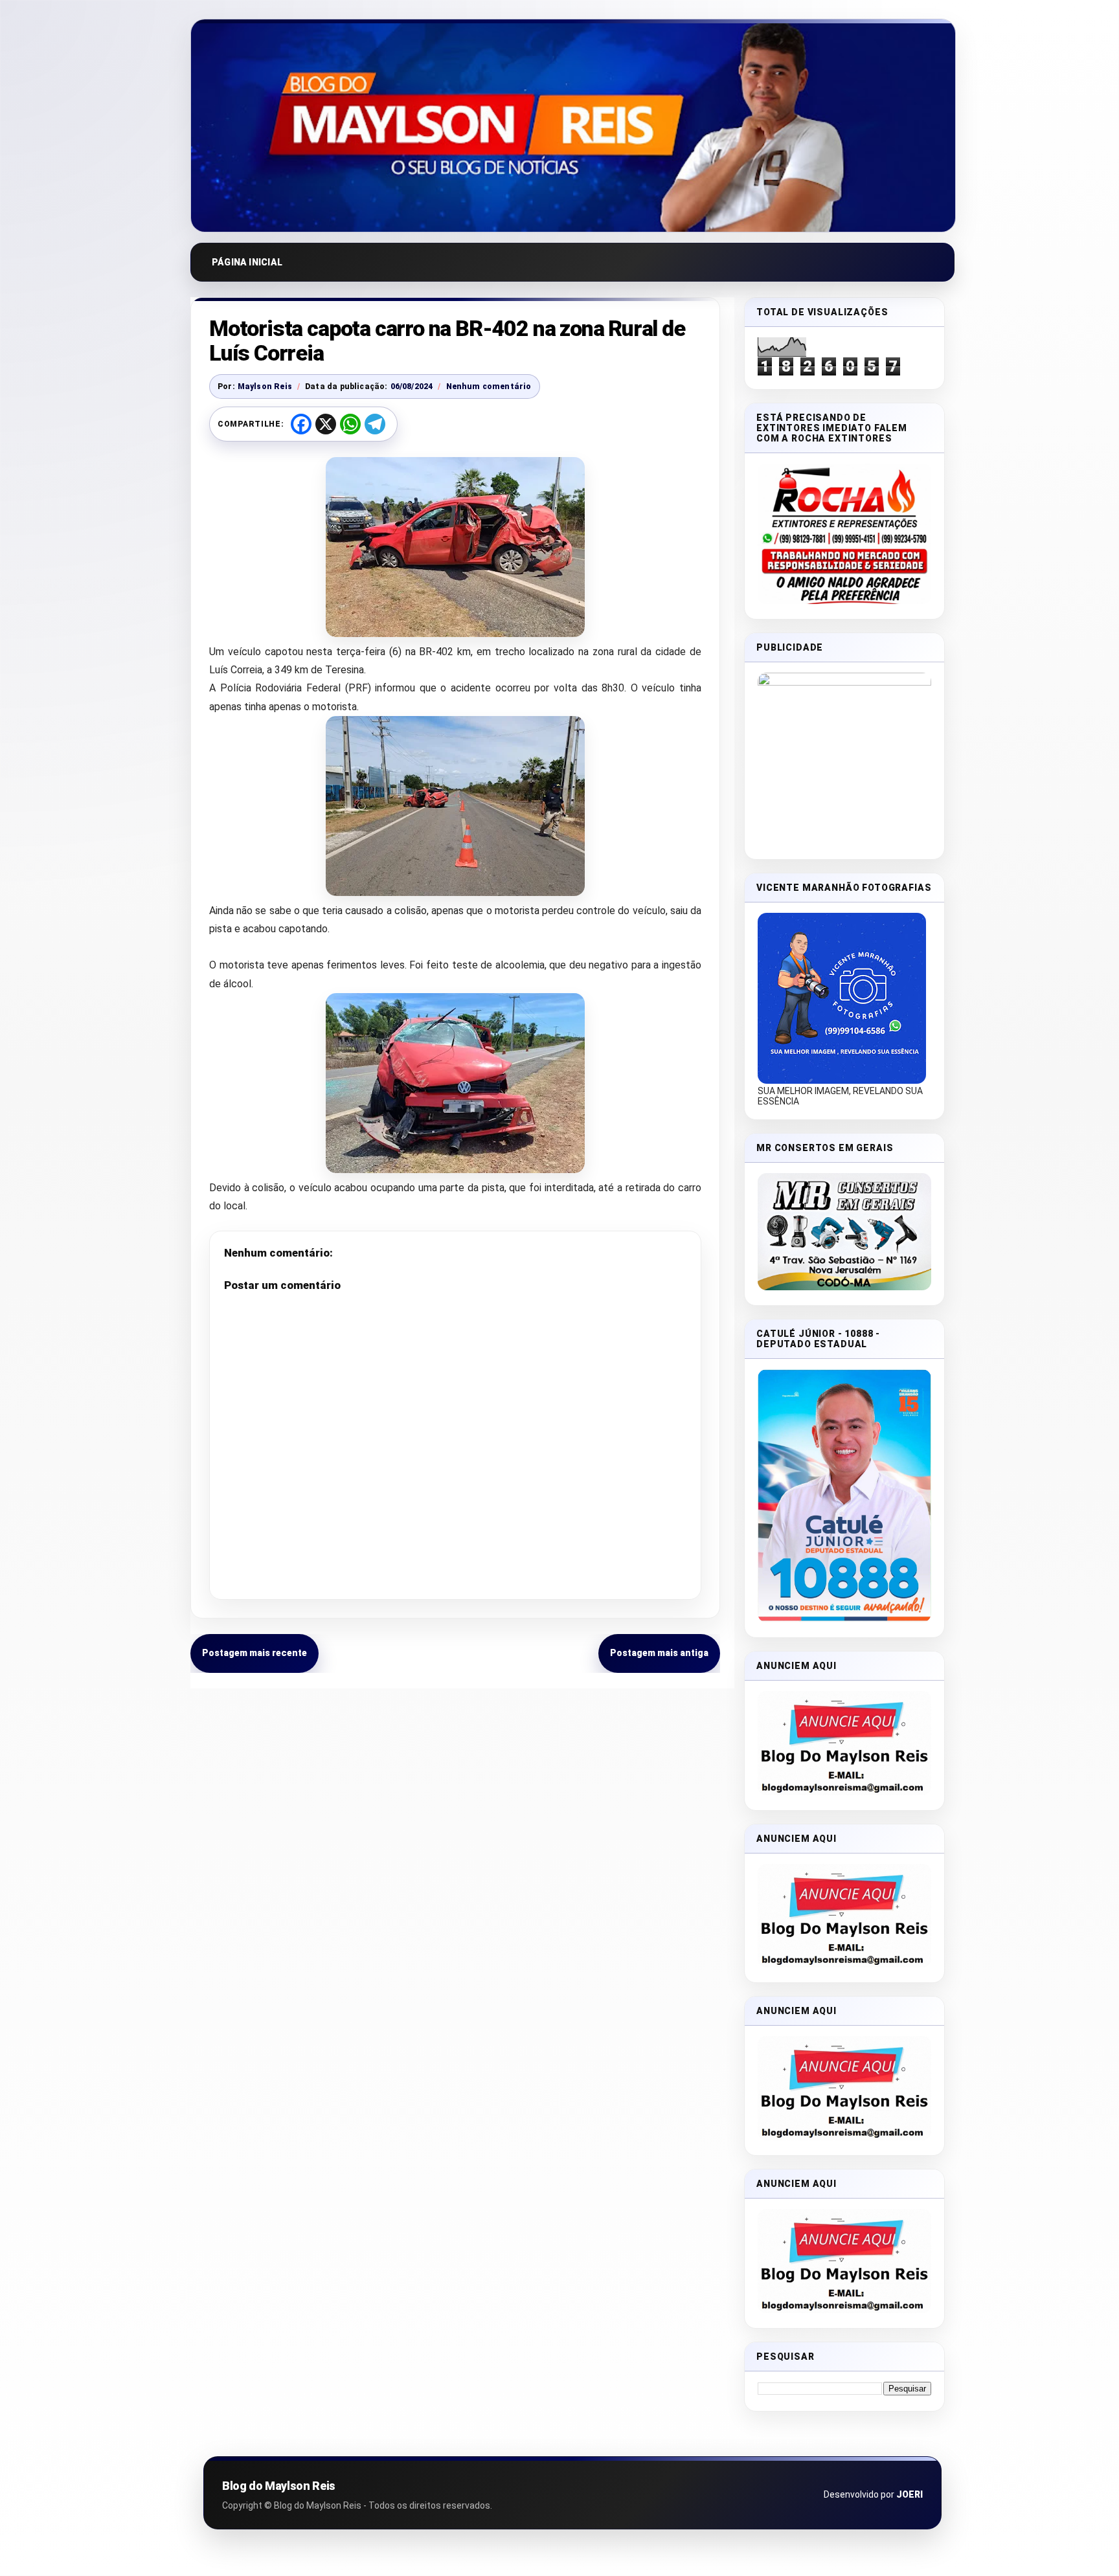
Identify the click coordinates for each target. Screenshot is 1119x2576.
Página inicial (247, 262)
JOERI (910, 2494)
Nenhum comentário (489, 386)
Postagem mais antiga (659, 1653)
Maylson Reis (265, 386)
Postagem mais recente (254, 1653)
